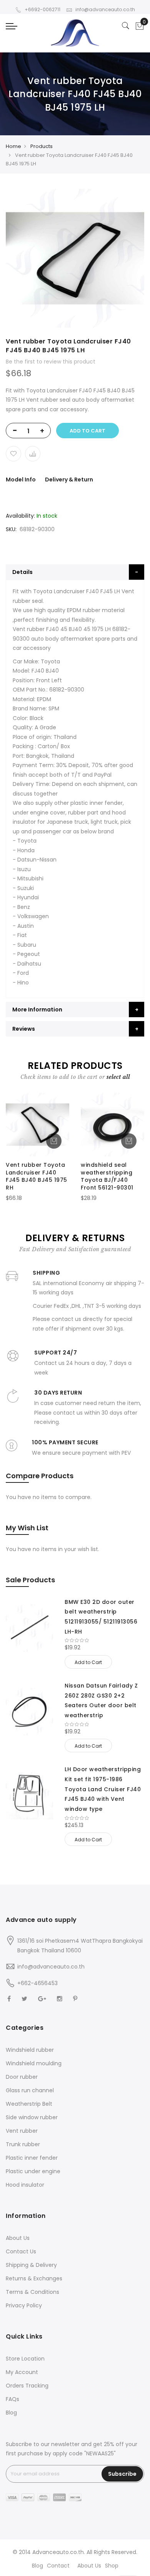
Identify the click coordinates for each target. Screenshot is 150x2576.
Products (42, 146)
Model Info (21, 480)
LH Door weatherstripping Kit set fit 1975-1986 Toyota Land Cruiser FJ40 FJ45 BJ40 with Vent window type (103, 1789)
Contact (58, 2566)
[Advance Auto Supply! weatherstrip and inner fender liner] (75, 33)
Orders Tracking (27, 2386)
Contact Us (21, 2251)
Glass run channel (30, 2090)
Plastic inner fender (32, 2158)
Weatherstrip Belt (29, 2104)
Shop (112, 2566)
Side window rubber (32, 2117)
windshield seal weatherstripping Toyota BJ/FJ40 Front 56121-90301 (107, 1176)
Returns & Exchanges (34, 2278)
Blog (11, 2413)
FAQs (12, 2399)
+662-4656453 (37, 1983)
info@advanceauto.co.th (105, 9)
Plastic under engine (33, 2171)
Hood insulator (25, 2185)
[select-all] (118, 1077)
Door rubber (22, 2077)
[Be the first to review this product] (104, 1640)
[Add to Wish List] (13, 454)
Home (13, 146)
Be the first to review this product (51, 362)
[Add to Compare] (33, 454)
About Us (18, 2238)
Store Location (25, 2359)
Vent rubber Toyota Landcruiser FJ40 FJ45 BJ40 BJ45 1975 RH (37, 1176)
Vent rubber (22, 2131)
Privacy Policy (24, 2305)
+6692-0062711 (42, 9)
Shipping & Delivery (31, 2265)
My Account (22, 2372)
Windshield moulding (34, 2063)
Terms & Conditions (32, 2292)
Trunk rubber (23, 2144)
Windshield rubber (30, 2050)
